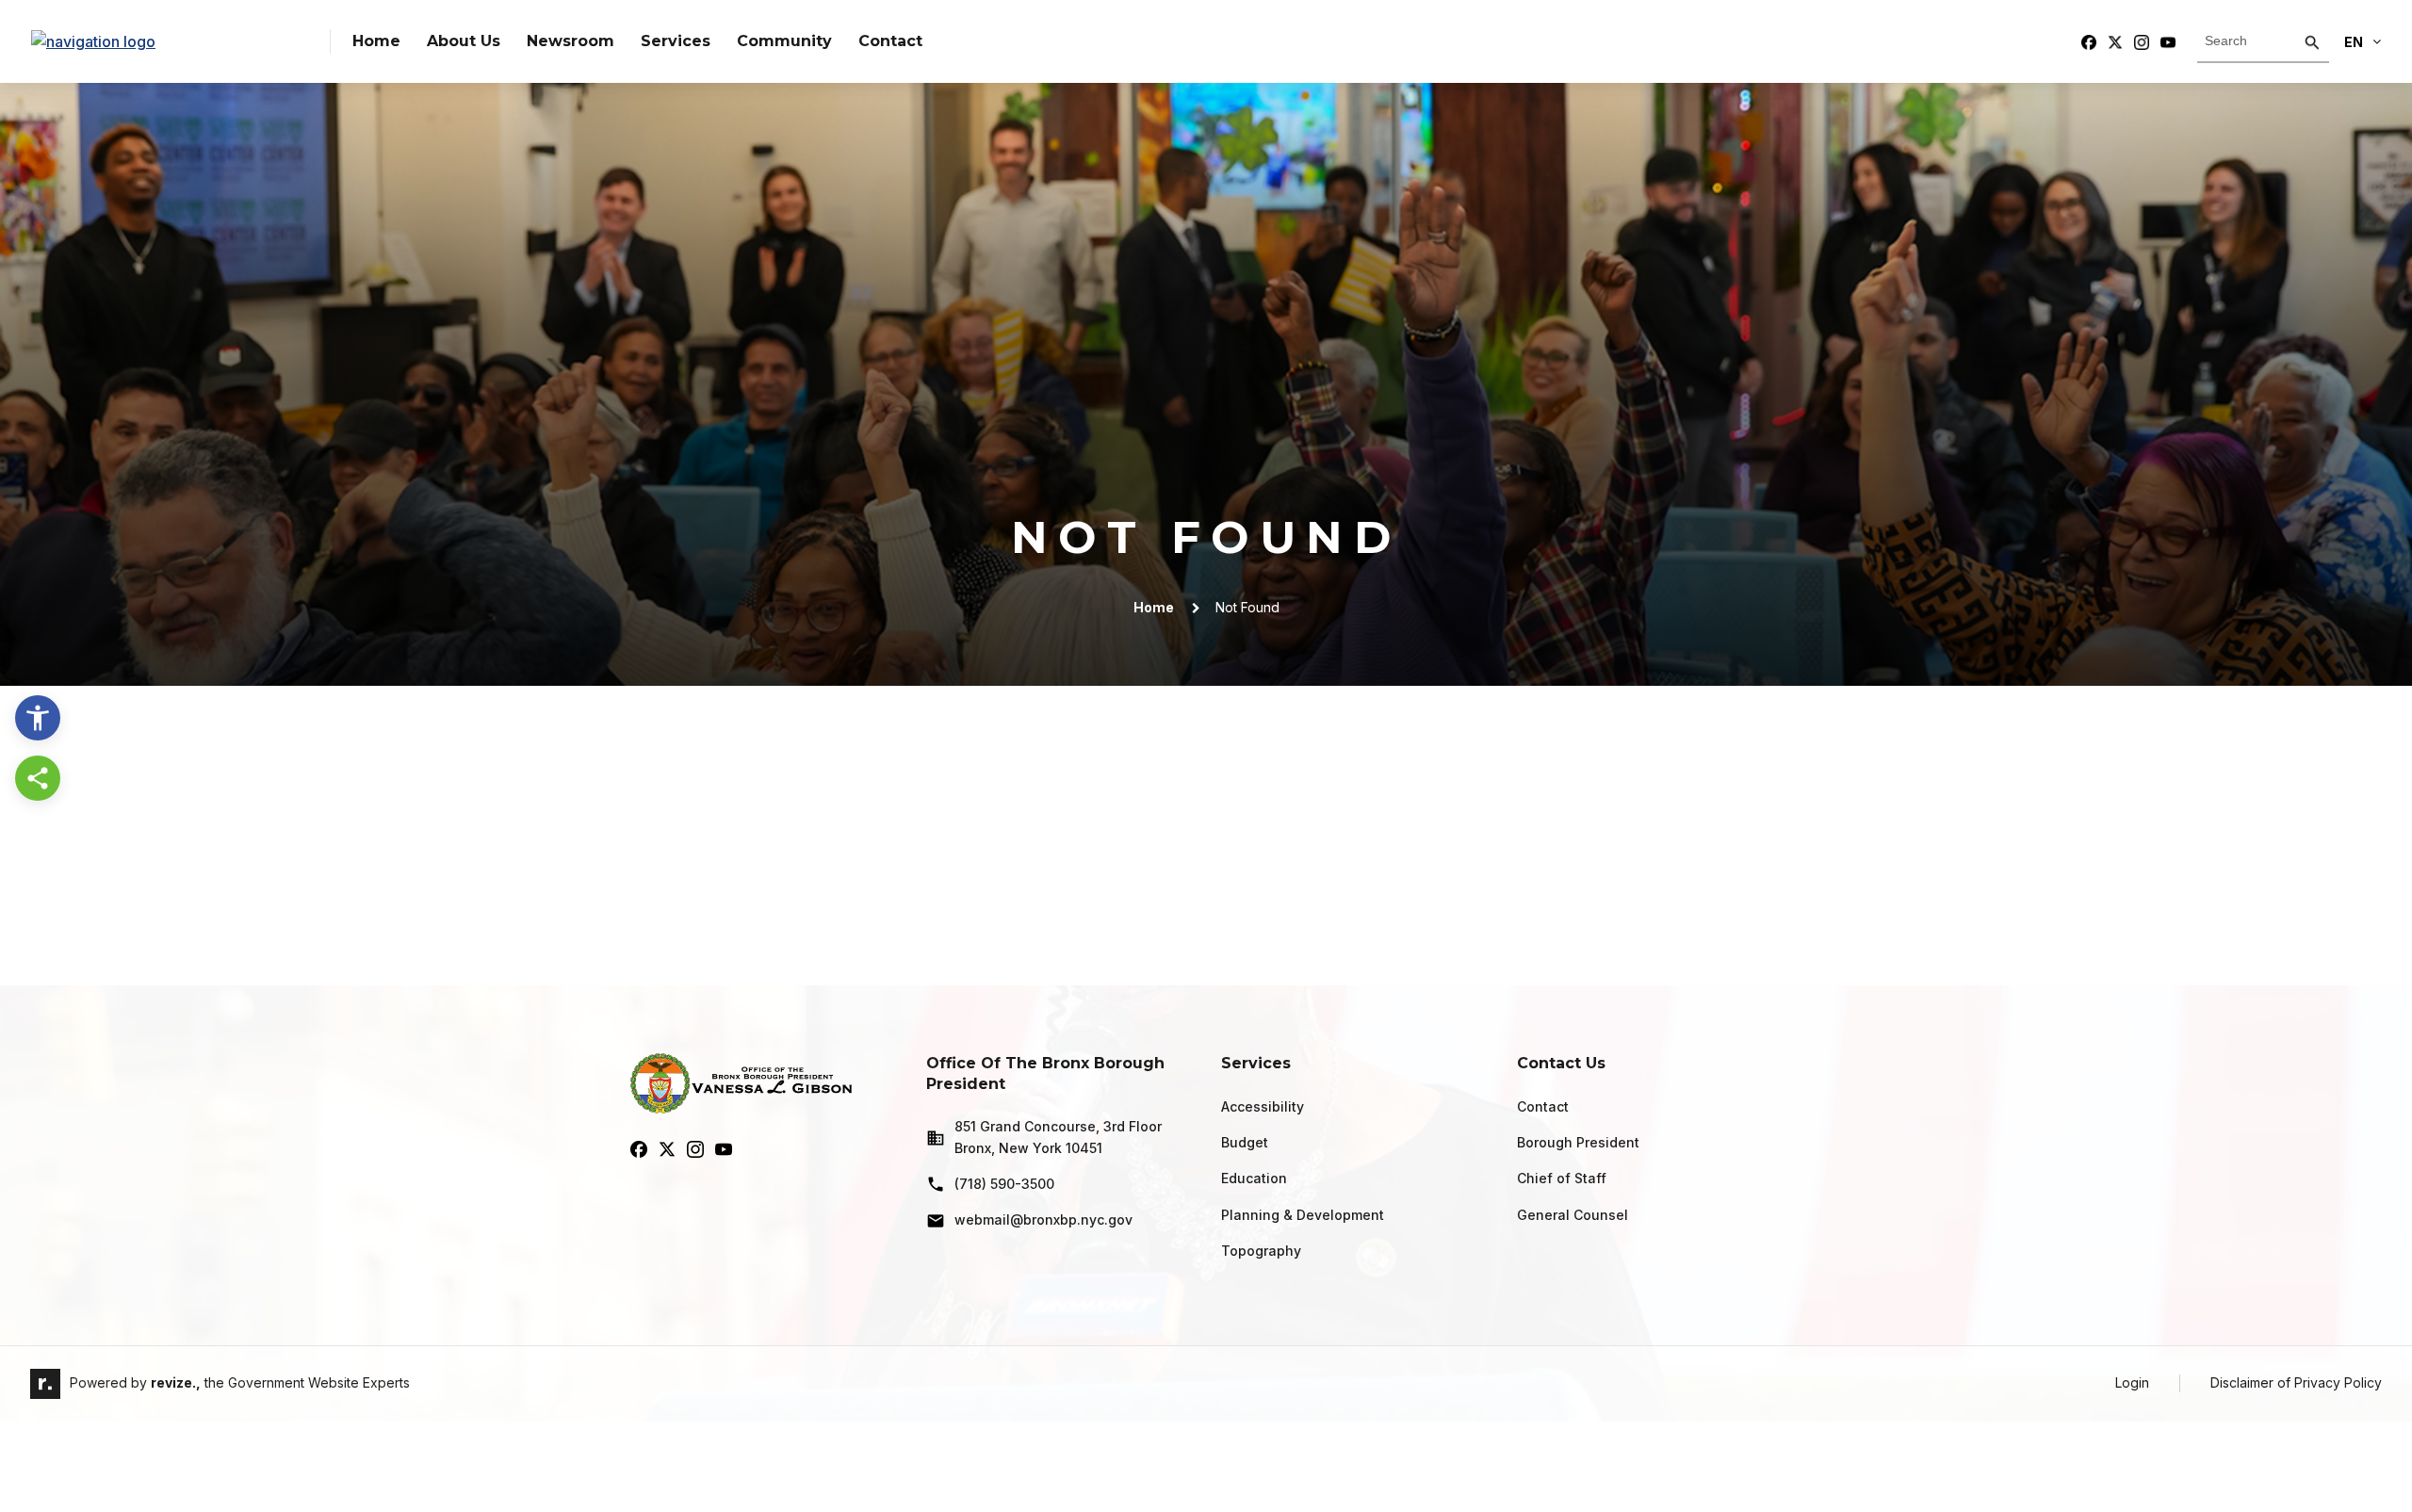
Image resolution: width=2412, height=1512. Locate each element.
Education (1254, 1178)
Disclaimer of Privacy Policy (2296, 1382)
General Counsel (1573, 1215)
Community (784, 41)
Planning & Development (1303, 1215)
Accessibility (1263, 1106)
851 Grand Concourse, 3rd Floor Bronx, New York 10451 (1058, 1137)
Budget (1245, 1142)
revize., (176, 1382)
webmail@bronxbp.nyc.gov (1043, 1219)
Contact (890, 41)
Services (676, 41)
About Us (464, 41)
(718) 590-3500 (1004, 1184)
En (2354, 42)
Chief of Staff (1562, 1178)
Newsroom (570, 41)
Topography (1261, 1251)
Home (376, 41)
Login (2132, 1382)
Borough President (1578, 1142)
